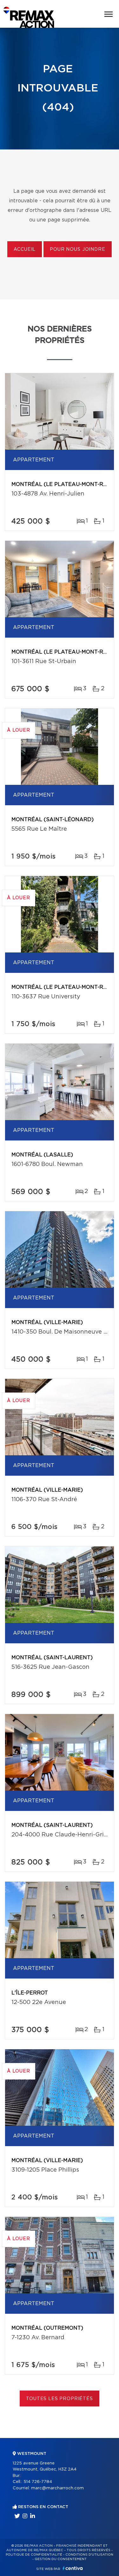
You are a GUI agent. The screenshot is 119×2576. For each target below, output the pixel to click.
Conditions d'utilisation (89, 2555)
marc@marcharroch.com (57, 2488)
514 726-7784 (38, 2482)
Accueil (25, 250)
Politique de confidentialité (34, 2555)
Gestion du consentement (61, 2559)
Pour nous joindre (77, 250)
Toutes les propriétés (60, 2399)
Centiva (73, 2568)
